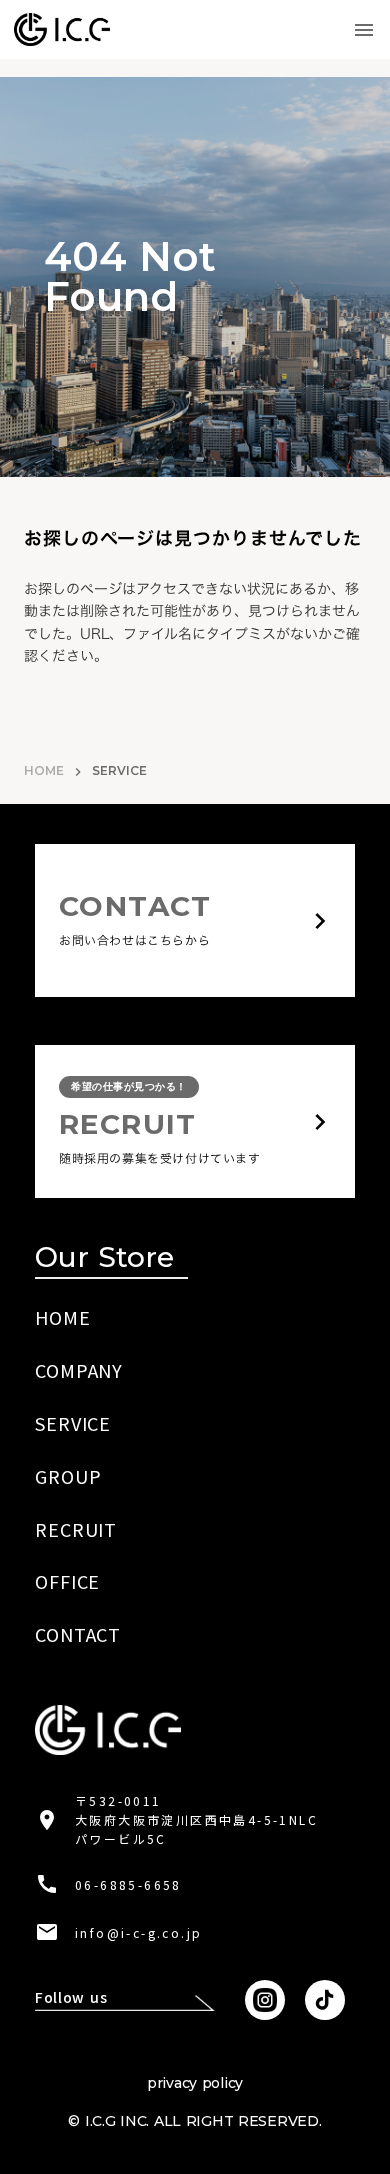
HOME (44, 770)
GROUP (68, 1476)
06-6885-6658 (128, 1884)
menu (364, 30)
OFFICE (67, 1581)
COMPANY (79, 1370)
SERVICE (73, 1423)
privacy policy (195, 2083)
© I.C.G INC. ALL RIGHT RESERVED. (194, 2121)
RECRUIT (76, 1529)
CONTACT (78, 1634)
